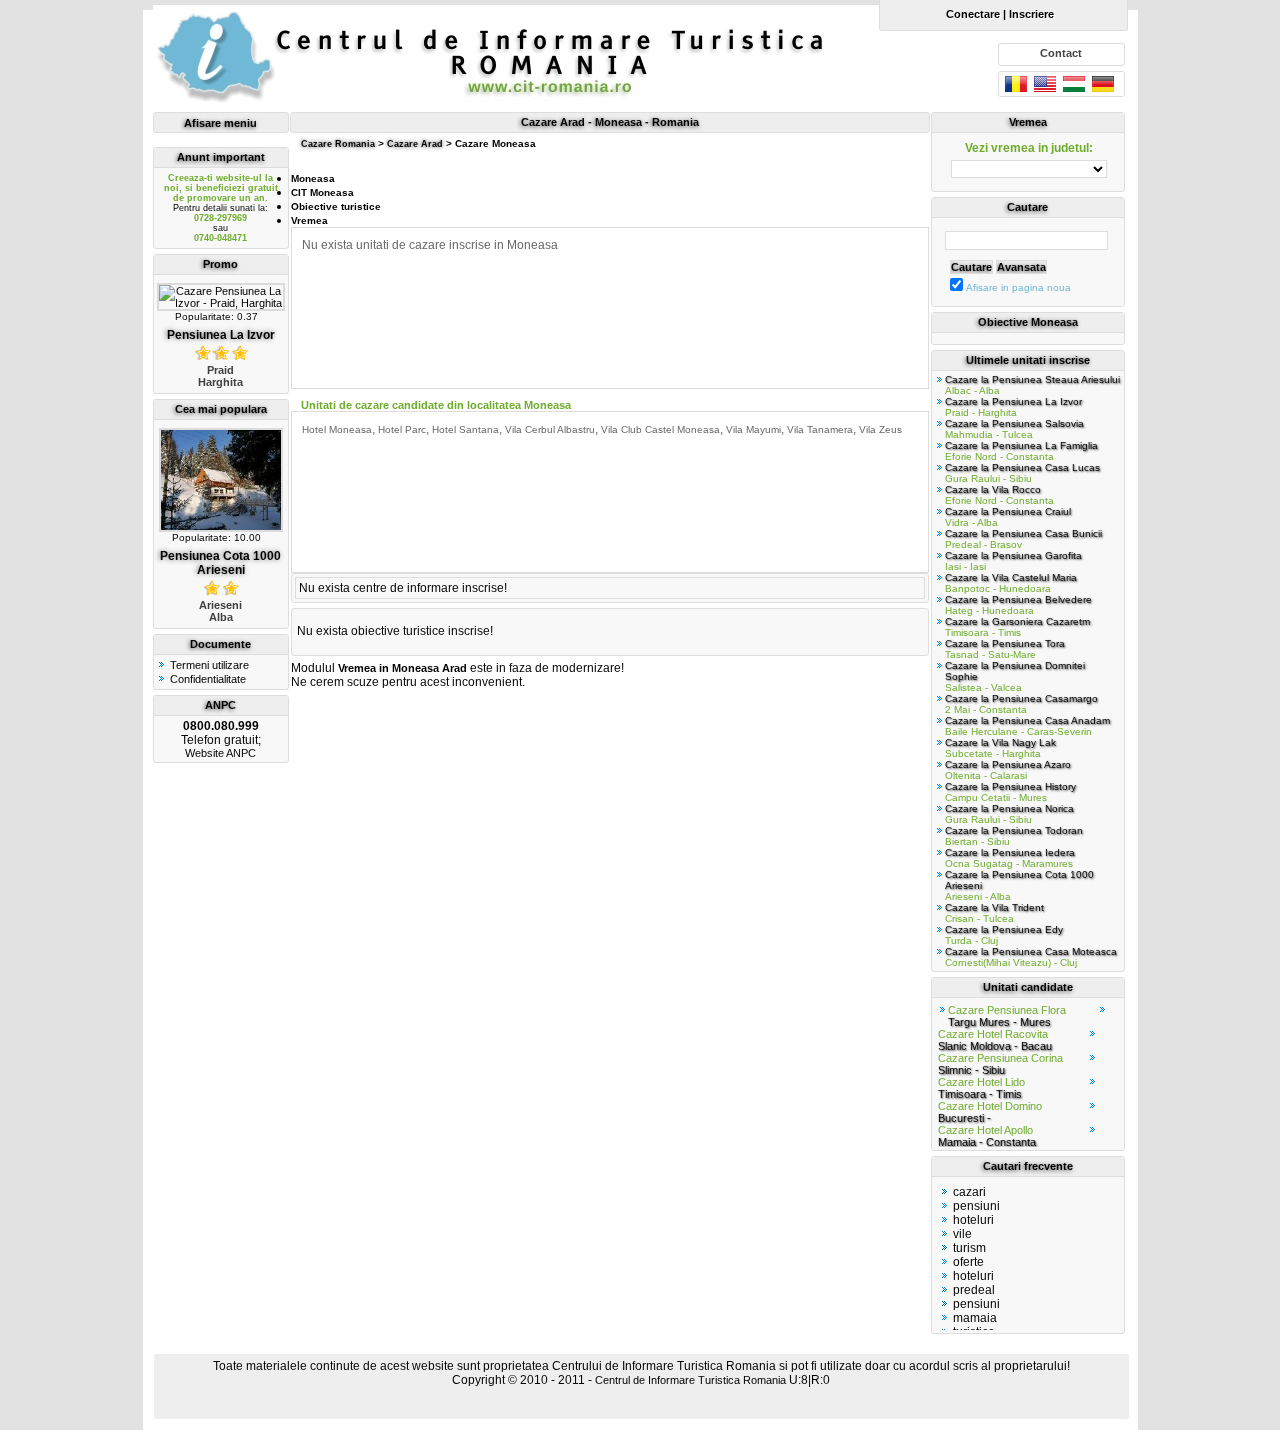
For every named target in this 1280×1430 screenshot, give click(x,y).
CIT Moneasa (322, 192)
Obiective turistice (336, 206)
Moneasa (313, 178)
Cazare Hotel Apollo (987, 1136)
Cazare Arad (415, 144)
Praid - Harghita (1013, 407)
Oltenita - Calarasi (1008, 770)
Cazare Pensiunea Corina (1000, 1064)
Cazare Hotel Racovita (995, 1040)
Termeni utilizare (209, 665)
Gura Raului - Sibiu (1022, 473)
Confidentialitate (208, 679)
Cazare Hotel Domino (990, 1112)
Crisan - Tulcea (994, 913)
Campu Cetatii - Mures (1010, 792)
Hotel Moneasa (337, 429)
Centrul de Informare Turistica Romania (690, 1380)
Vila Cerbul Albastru (550, 429)
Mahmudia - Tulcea (1014, 429)
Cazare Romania (338, 144)
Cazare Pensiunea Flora (1007, 1016)
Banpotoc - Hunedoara (1011, 583)
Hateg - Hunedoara (1018, 605)
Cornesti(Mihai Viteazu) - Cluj (1031, 957)
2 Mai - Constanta (1021, 704)
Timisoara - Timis (1017, 627)
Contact (1061, 53)
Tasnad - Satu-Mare (1005, 649)
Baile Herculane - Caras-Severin (1027, 726)
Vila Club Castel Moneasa (660, 429)
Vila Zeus (880, 429)
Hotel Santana (465, 429)
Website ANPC (220, 753)
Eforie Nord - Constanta (1021, 451)
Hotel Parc (402, 429)
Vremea (309, 220)
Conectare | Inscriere (996, 14)
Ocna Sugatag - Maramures (1010, 858)
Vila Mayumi (753, 429)
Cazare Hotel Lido (981, 1088)
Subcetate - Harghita (1000, 748)
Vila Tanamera (820, 429)
